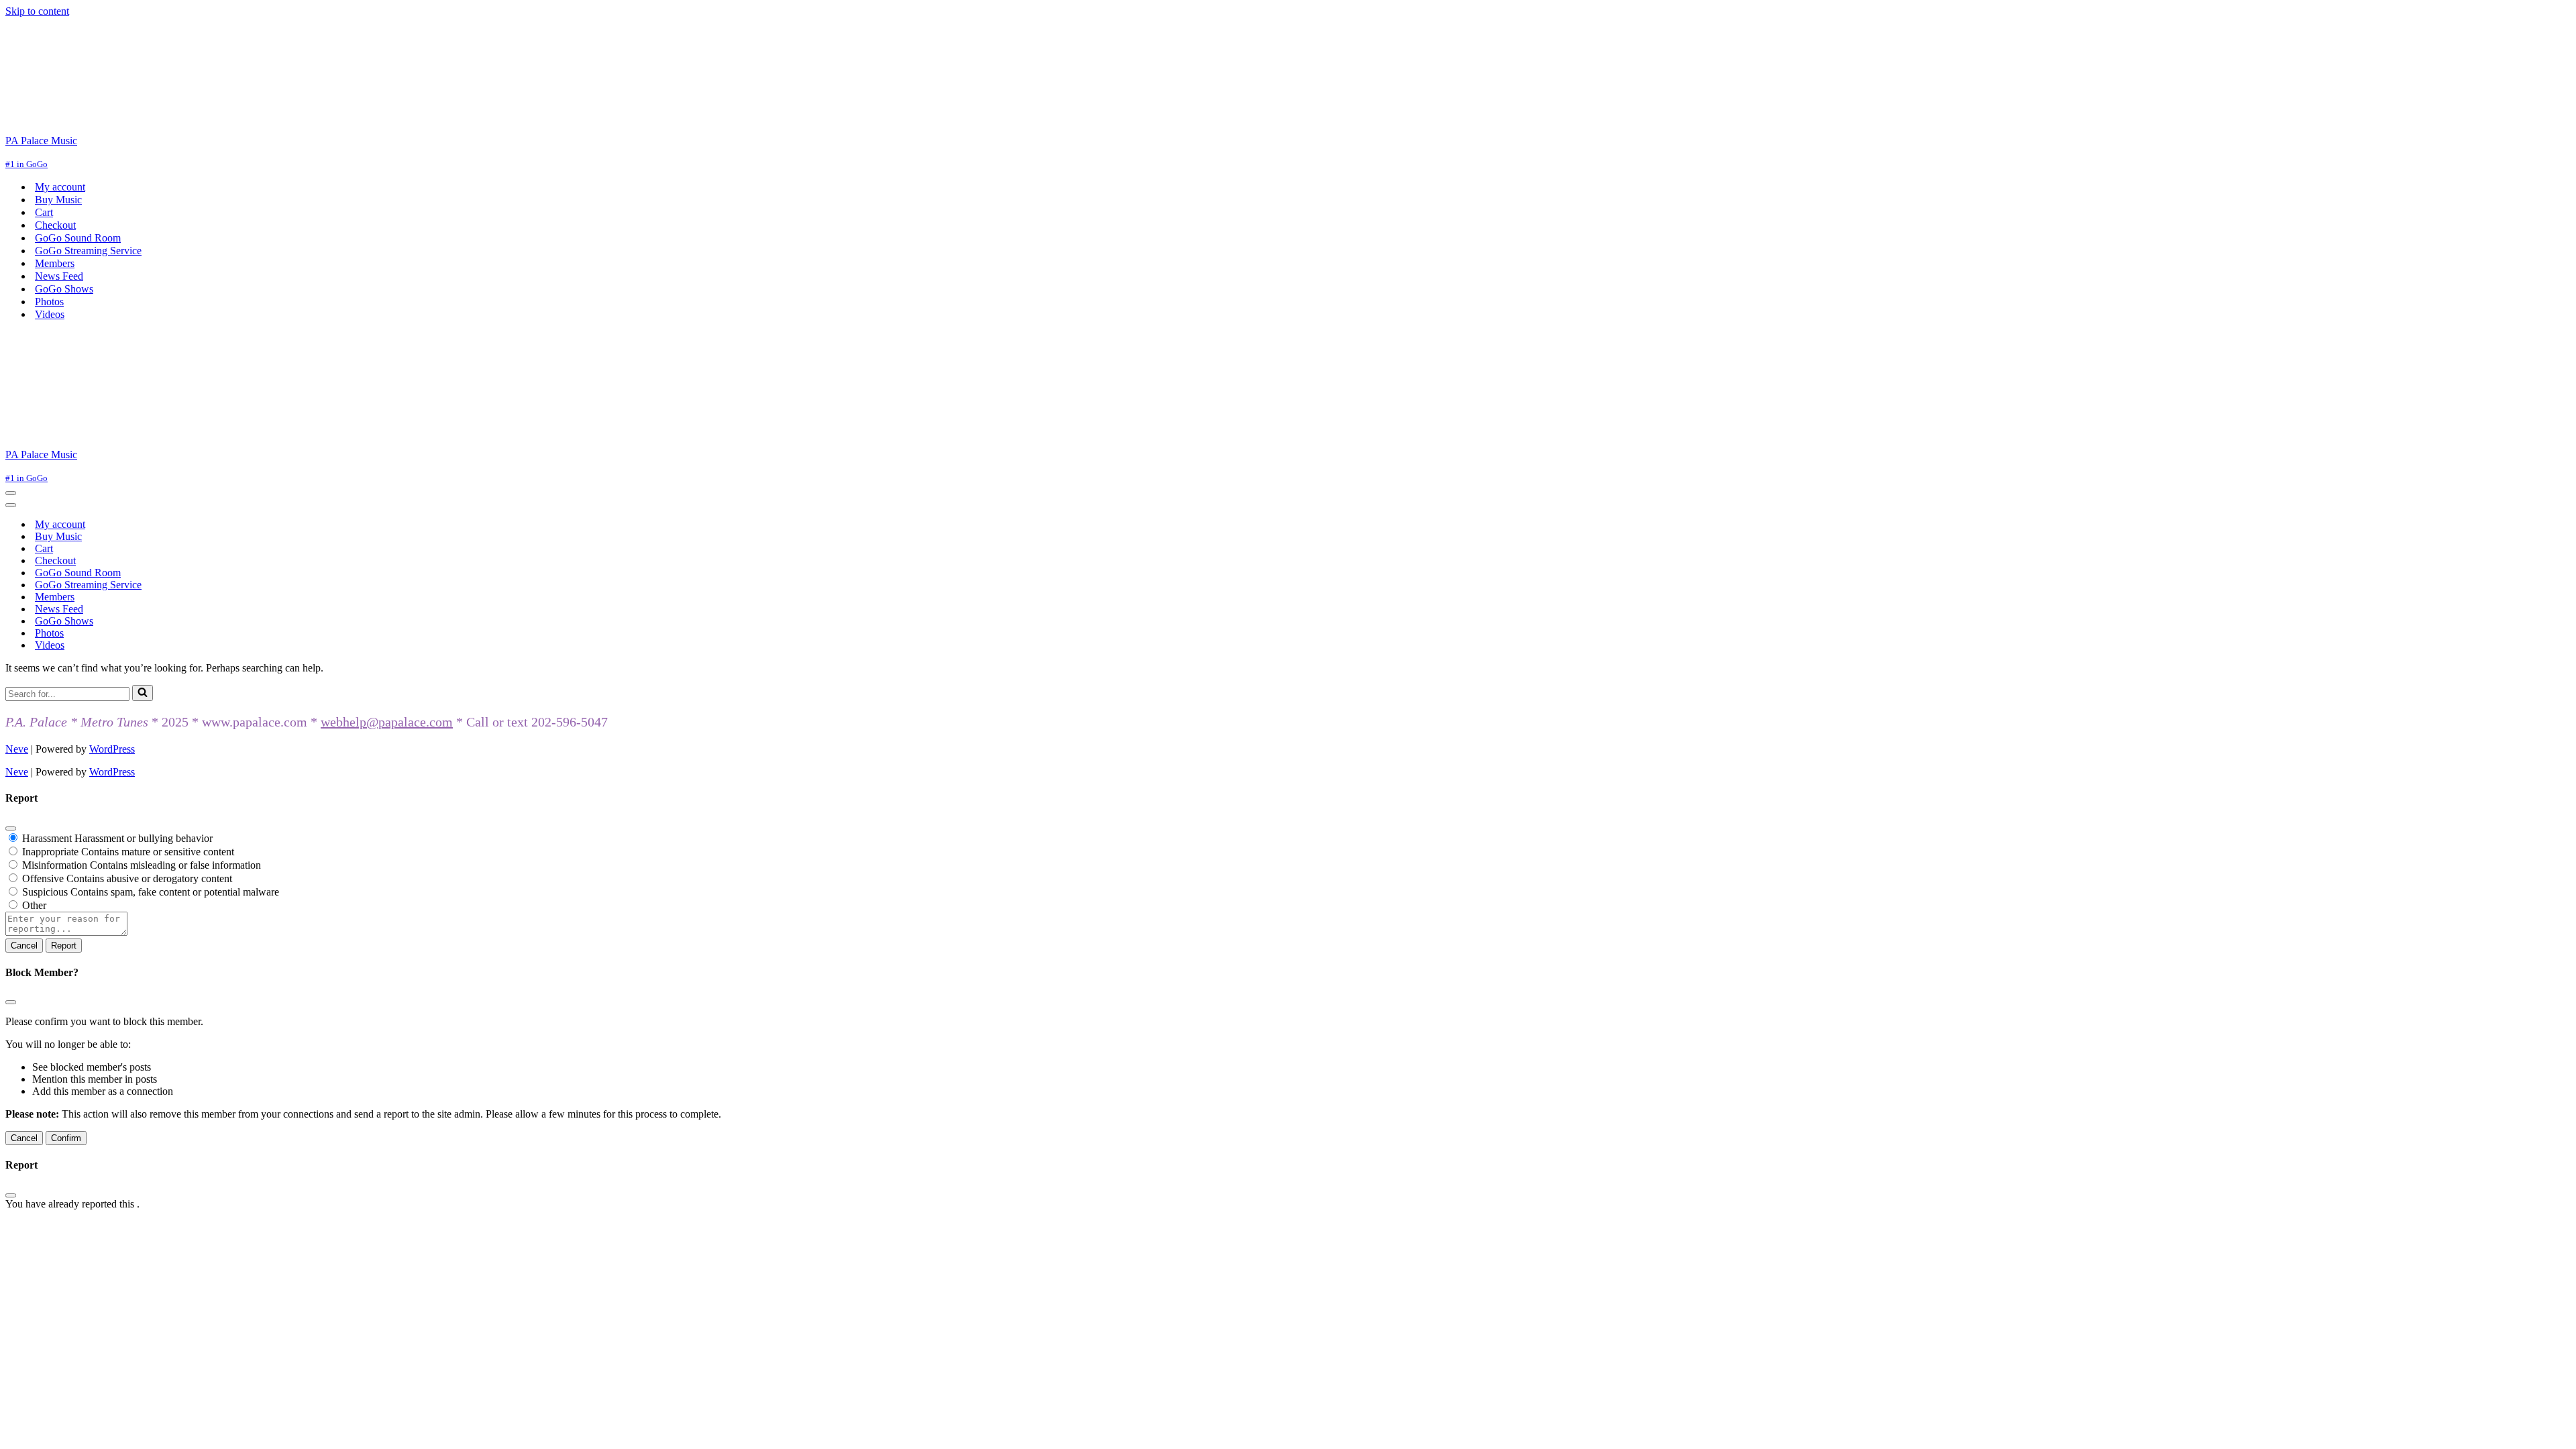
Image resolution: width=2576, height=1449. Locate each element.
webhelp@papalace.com (387, 722)
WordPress (112, 749)
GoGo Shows (64, 289)
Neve (17, 749)
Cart (44, 212)
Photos (49, 302)
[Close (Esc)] (11, 828)
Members (55, 263)
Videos (50, 314)
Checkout (55, 225)
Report (64, 946)
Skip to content (37, 11)
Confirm (66, 1138)
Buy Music (58, 200)
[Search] (143, 693)
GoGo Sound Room (78, 238)
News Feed (59, 276)
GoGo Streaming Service (88, 251)
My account (60, 187)
